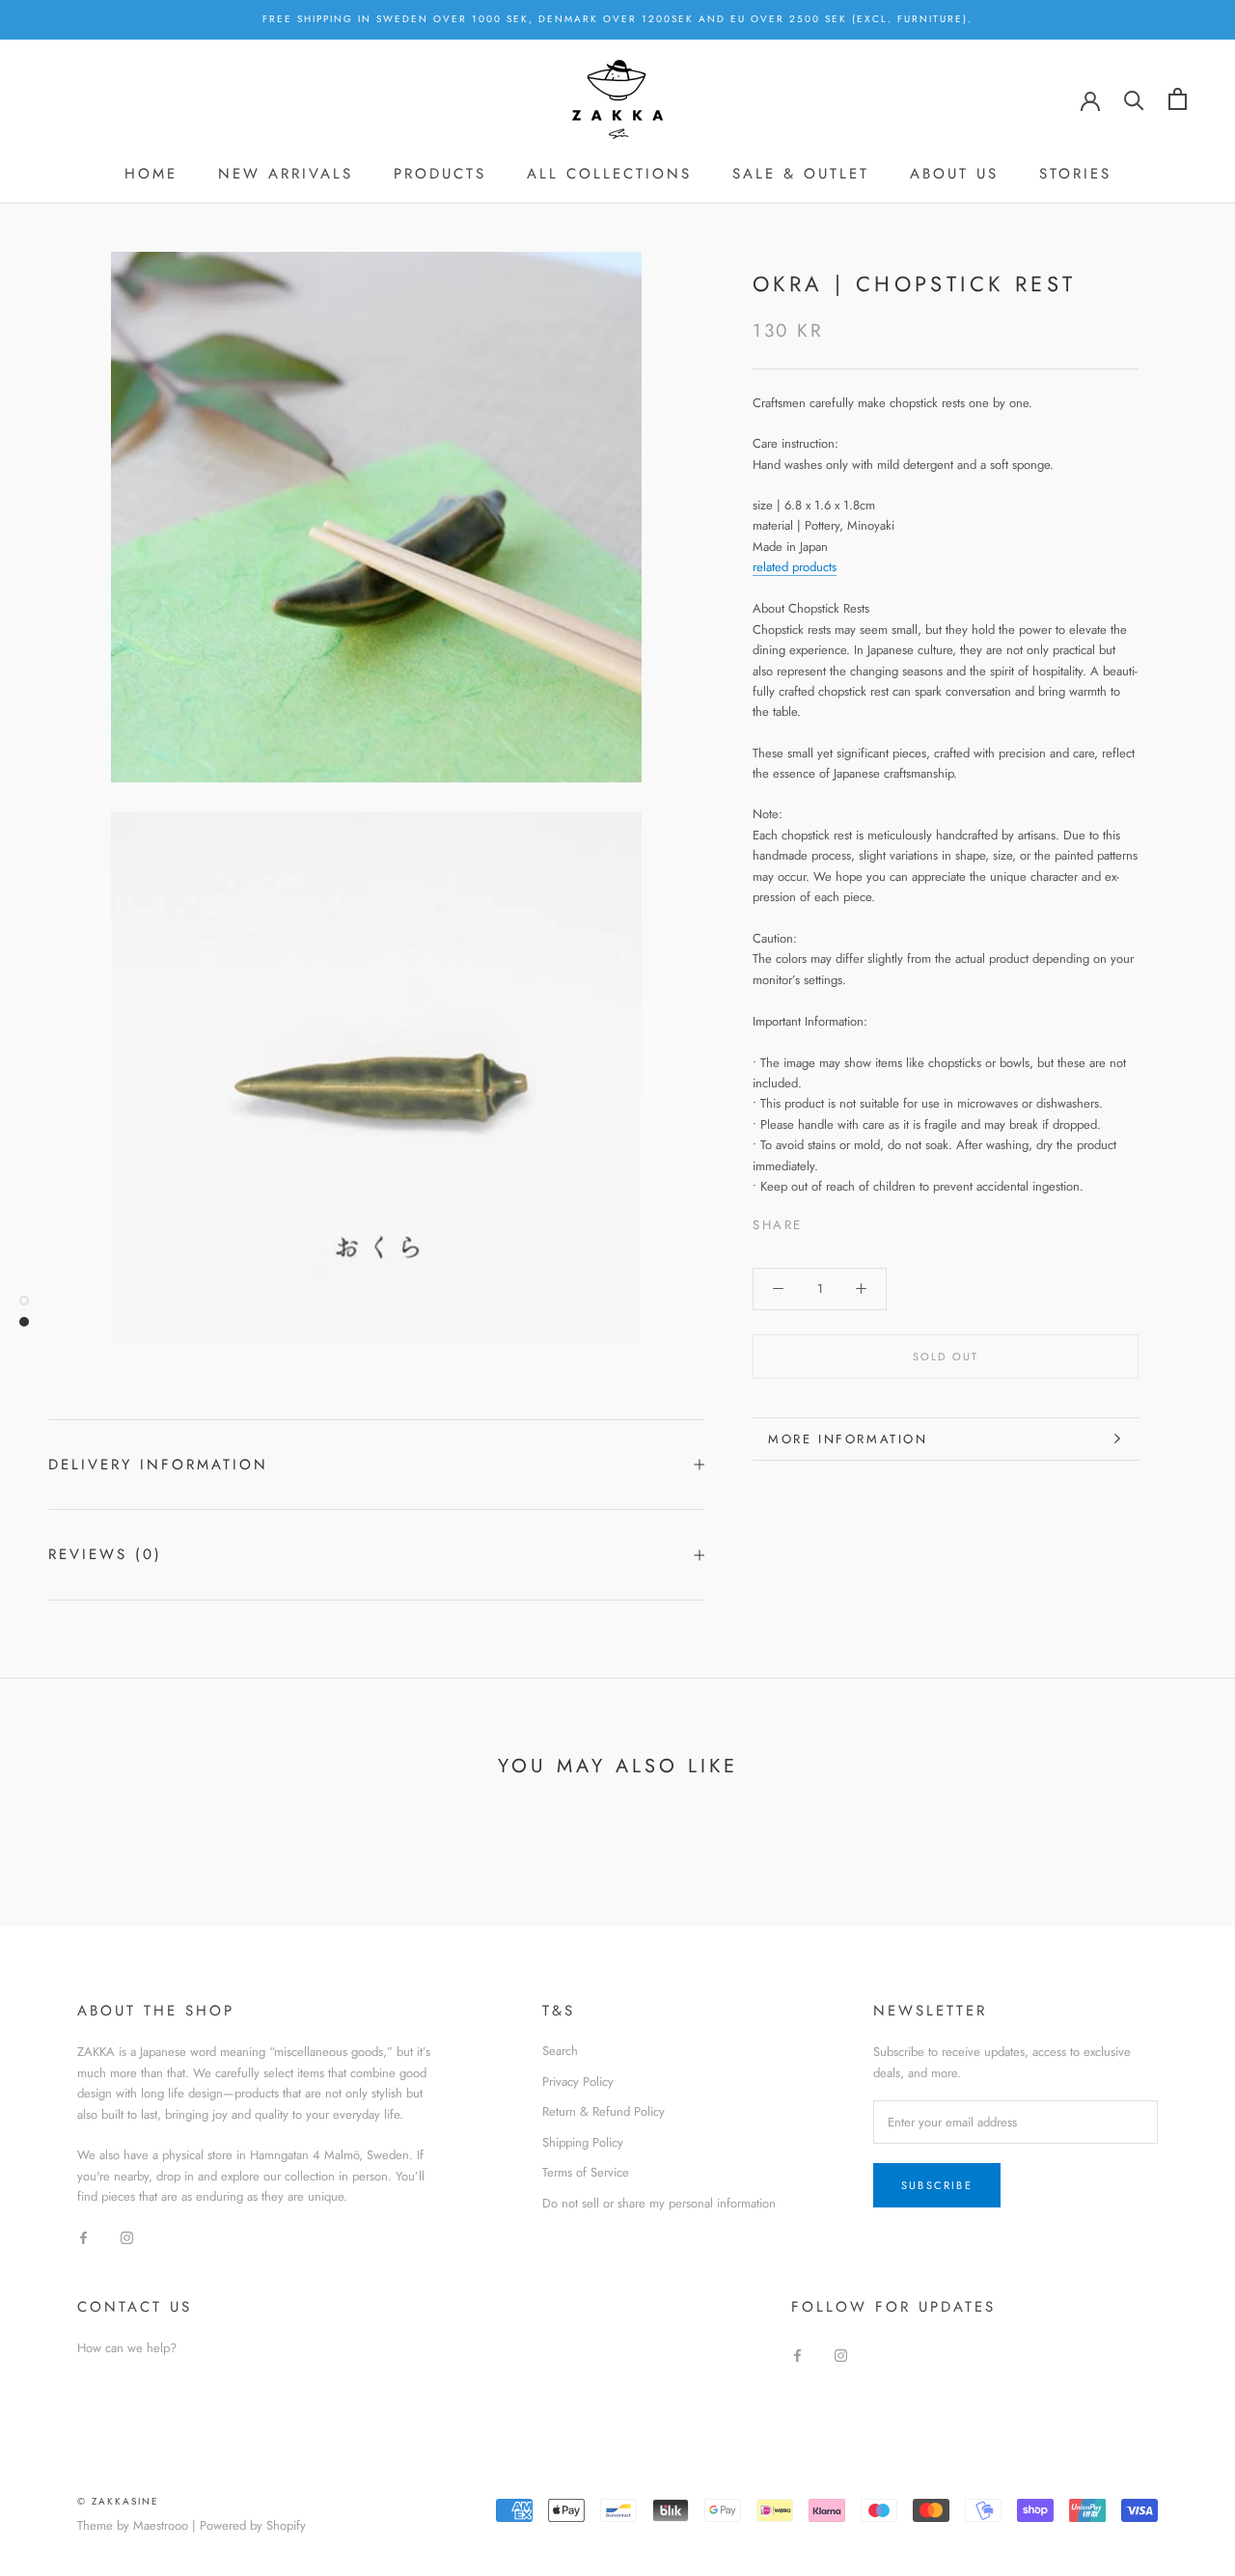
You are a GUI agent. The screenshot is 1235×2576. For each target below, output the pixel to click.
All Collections (609, 174)
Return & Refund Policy (604, 2111)
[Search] (1134, 99)
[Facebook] (821, 1219)
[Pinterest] (871, 1219)
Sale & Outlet (801, 174)
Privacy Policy (578, 2082)
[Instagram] (127, 2237)
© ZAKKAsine (118, 2501)
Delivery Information (158, 1465)
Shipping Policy (583, 2142)
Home (151, 174)
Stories (1075, 174)
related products (795, 567)
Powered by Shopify (253, 2525)
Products (440, 174)
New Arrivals (286, 174)
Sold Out (946, 1357)
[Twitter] (846, 1219)
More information (848, 1439)
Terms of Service (586, 2172)
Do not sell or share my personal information (659, 2203)
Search (560, 2051)
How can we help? (127, 2348)
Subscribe (937, 2185)
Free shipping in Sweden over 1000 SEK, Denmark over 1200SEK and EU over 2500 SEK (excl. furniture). (617, 19)
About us (954, 174)
